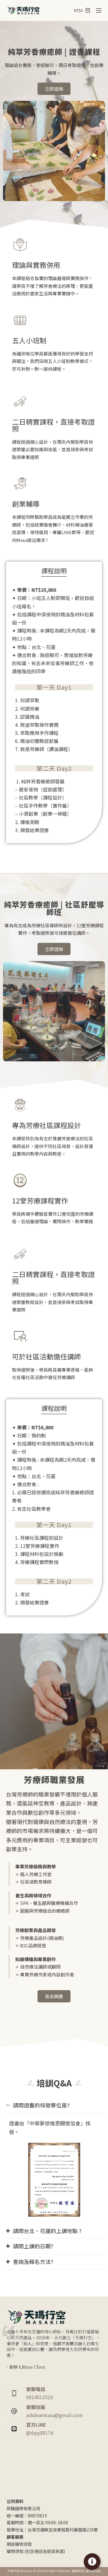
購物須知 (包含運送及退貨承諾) (36, 2551)
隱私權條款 (93, 2571)
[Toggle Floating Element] (92, 2562)
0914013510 (40, 2397)
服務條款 (78, 2571)
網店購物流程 (19, 2544)
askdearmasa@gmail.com (54, 2415)
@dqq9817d (40, 2433)
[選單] (99, 10)
